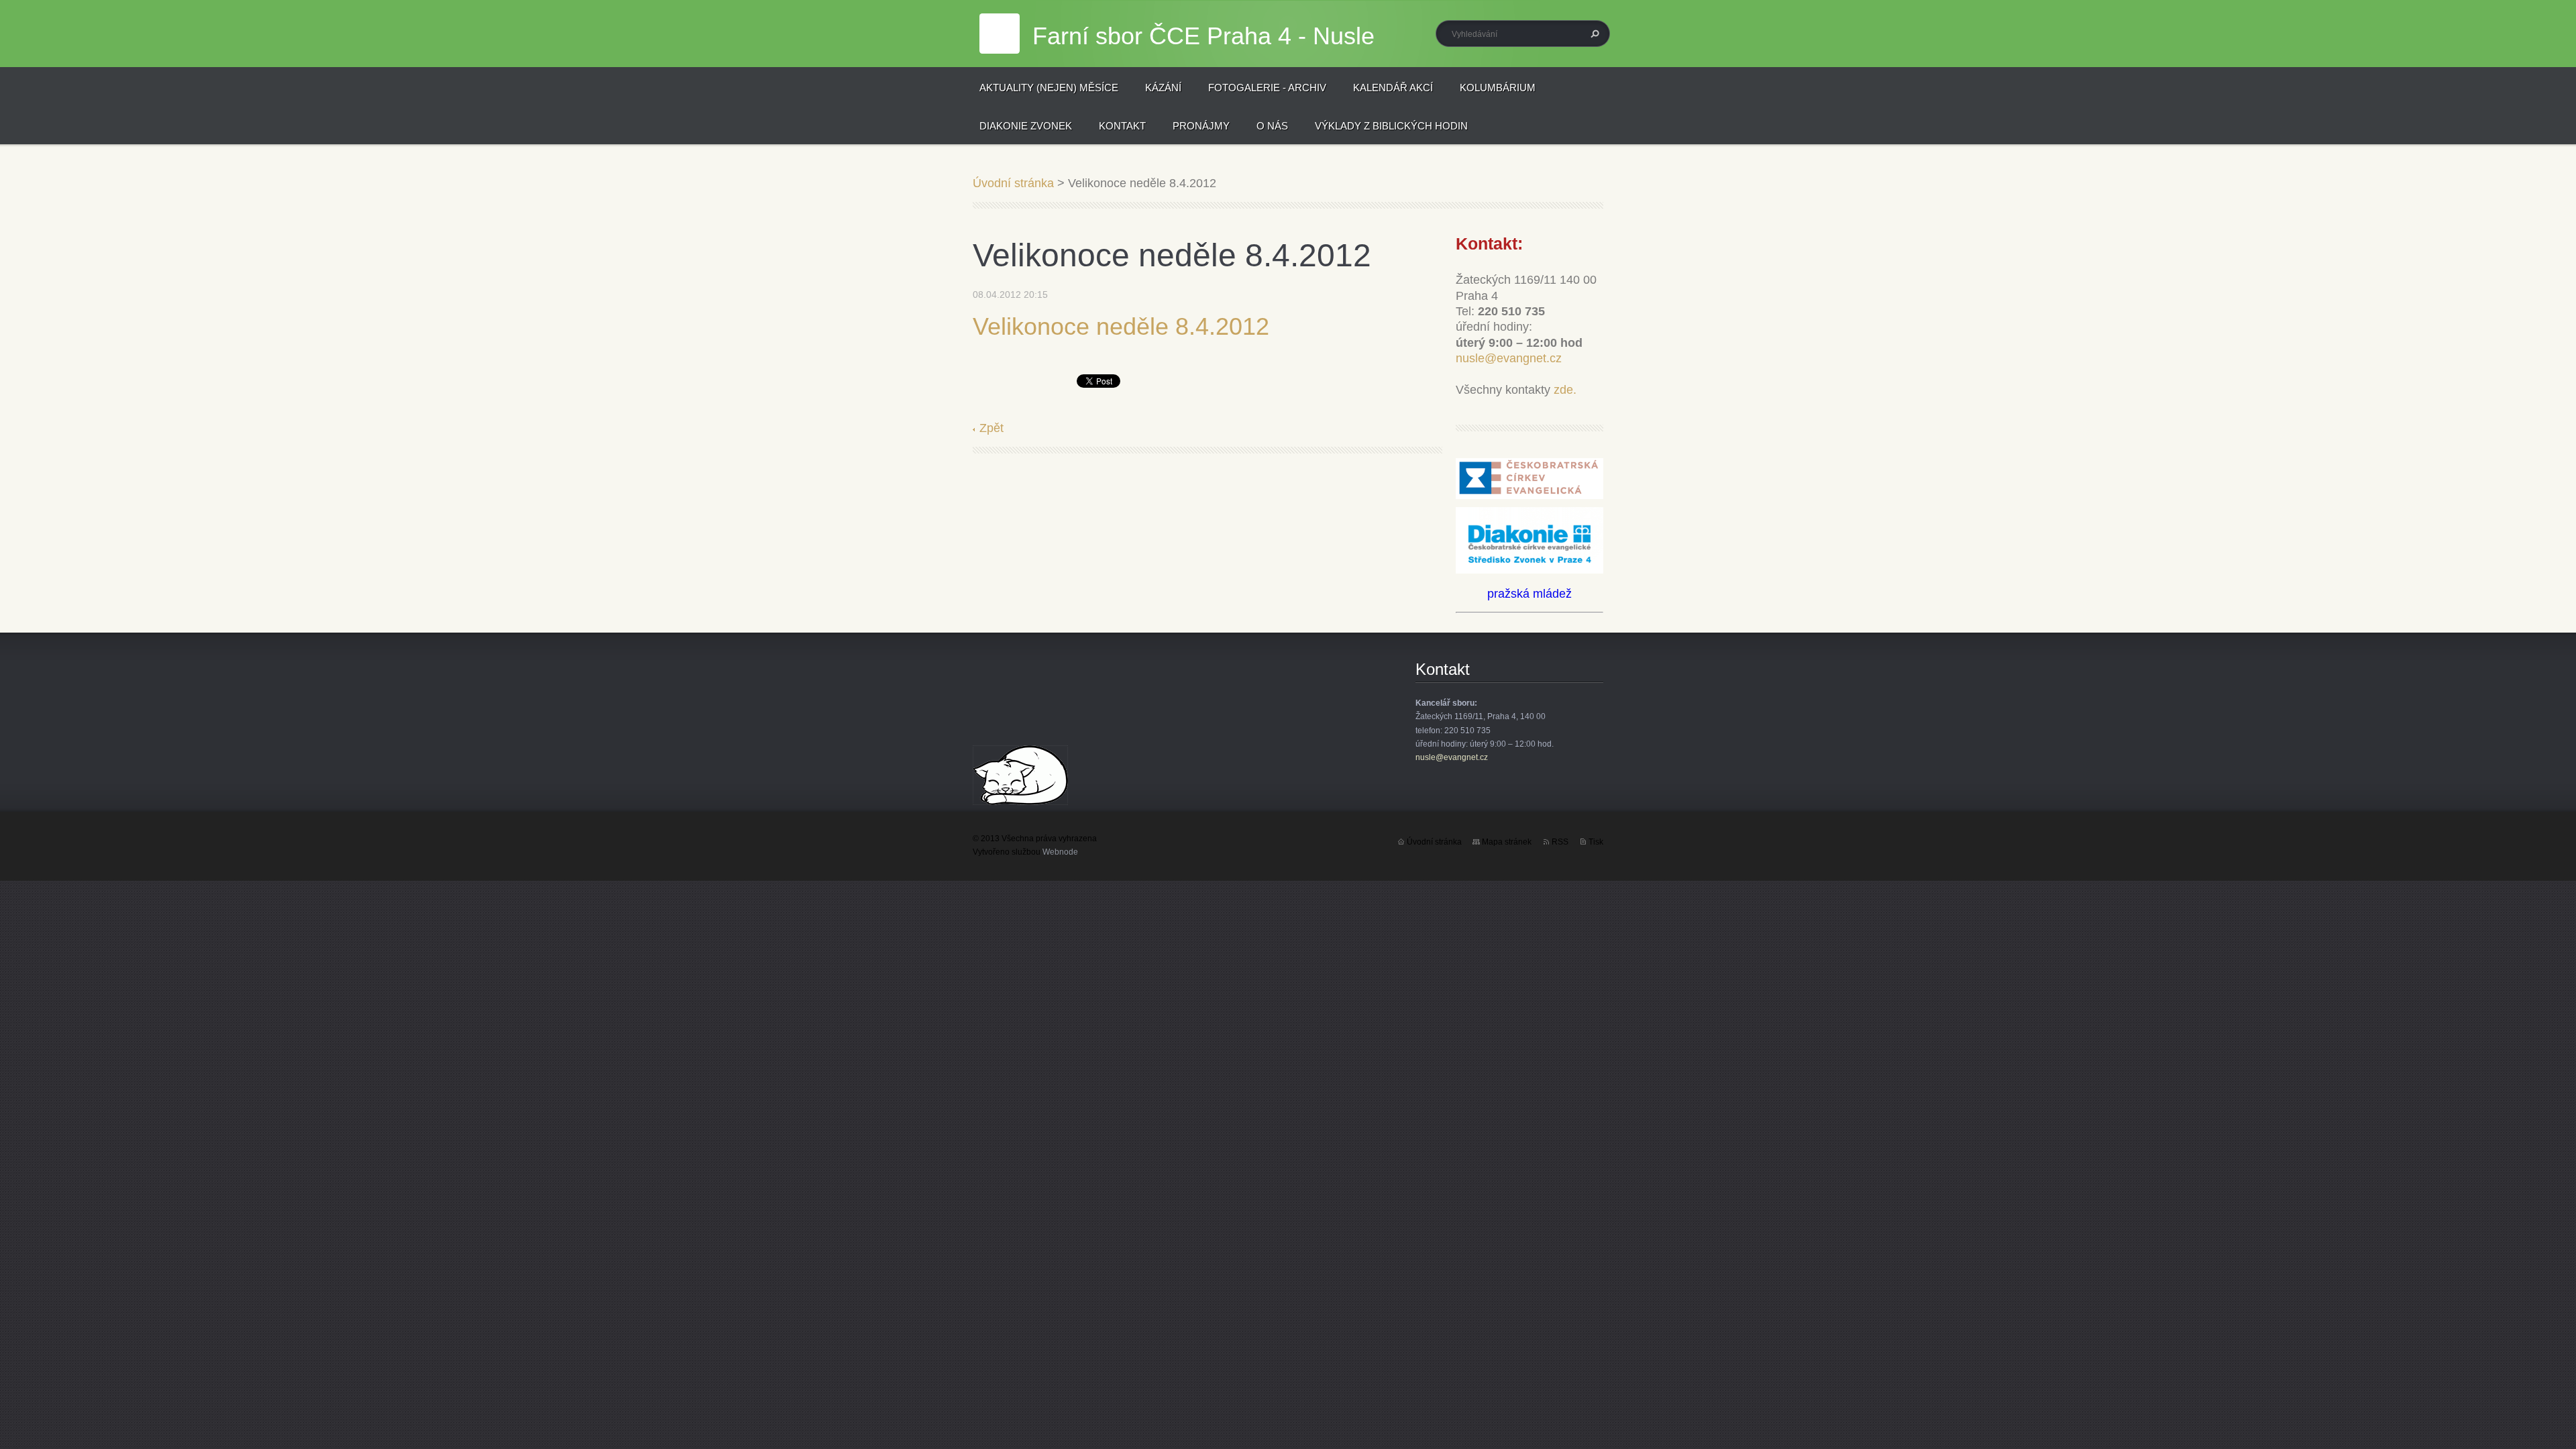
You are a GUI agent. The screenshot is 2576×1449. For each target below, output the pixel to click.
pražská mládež (1529, 594)
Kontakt (1122, 126)
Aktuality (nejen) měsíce (1049, 88)
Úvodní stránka (1013, 183)
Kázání (1163, 88)
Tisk (1596, 842)
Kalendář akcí (1393, 88)
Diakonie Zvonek (1026, 126)
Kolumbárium (1498, 88)
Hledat (1593, 34)
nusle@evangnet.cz (1509, 358)
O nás (1272, 126)
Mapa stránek (1507, 842)
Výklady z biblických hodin (1391, 126)
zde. (1565, 390)
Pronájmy (1201, 126)
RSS (1560, 842)
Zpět (991, 428)
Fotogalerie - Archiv (1267, 88)
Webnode (1060, 852)
